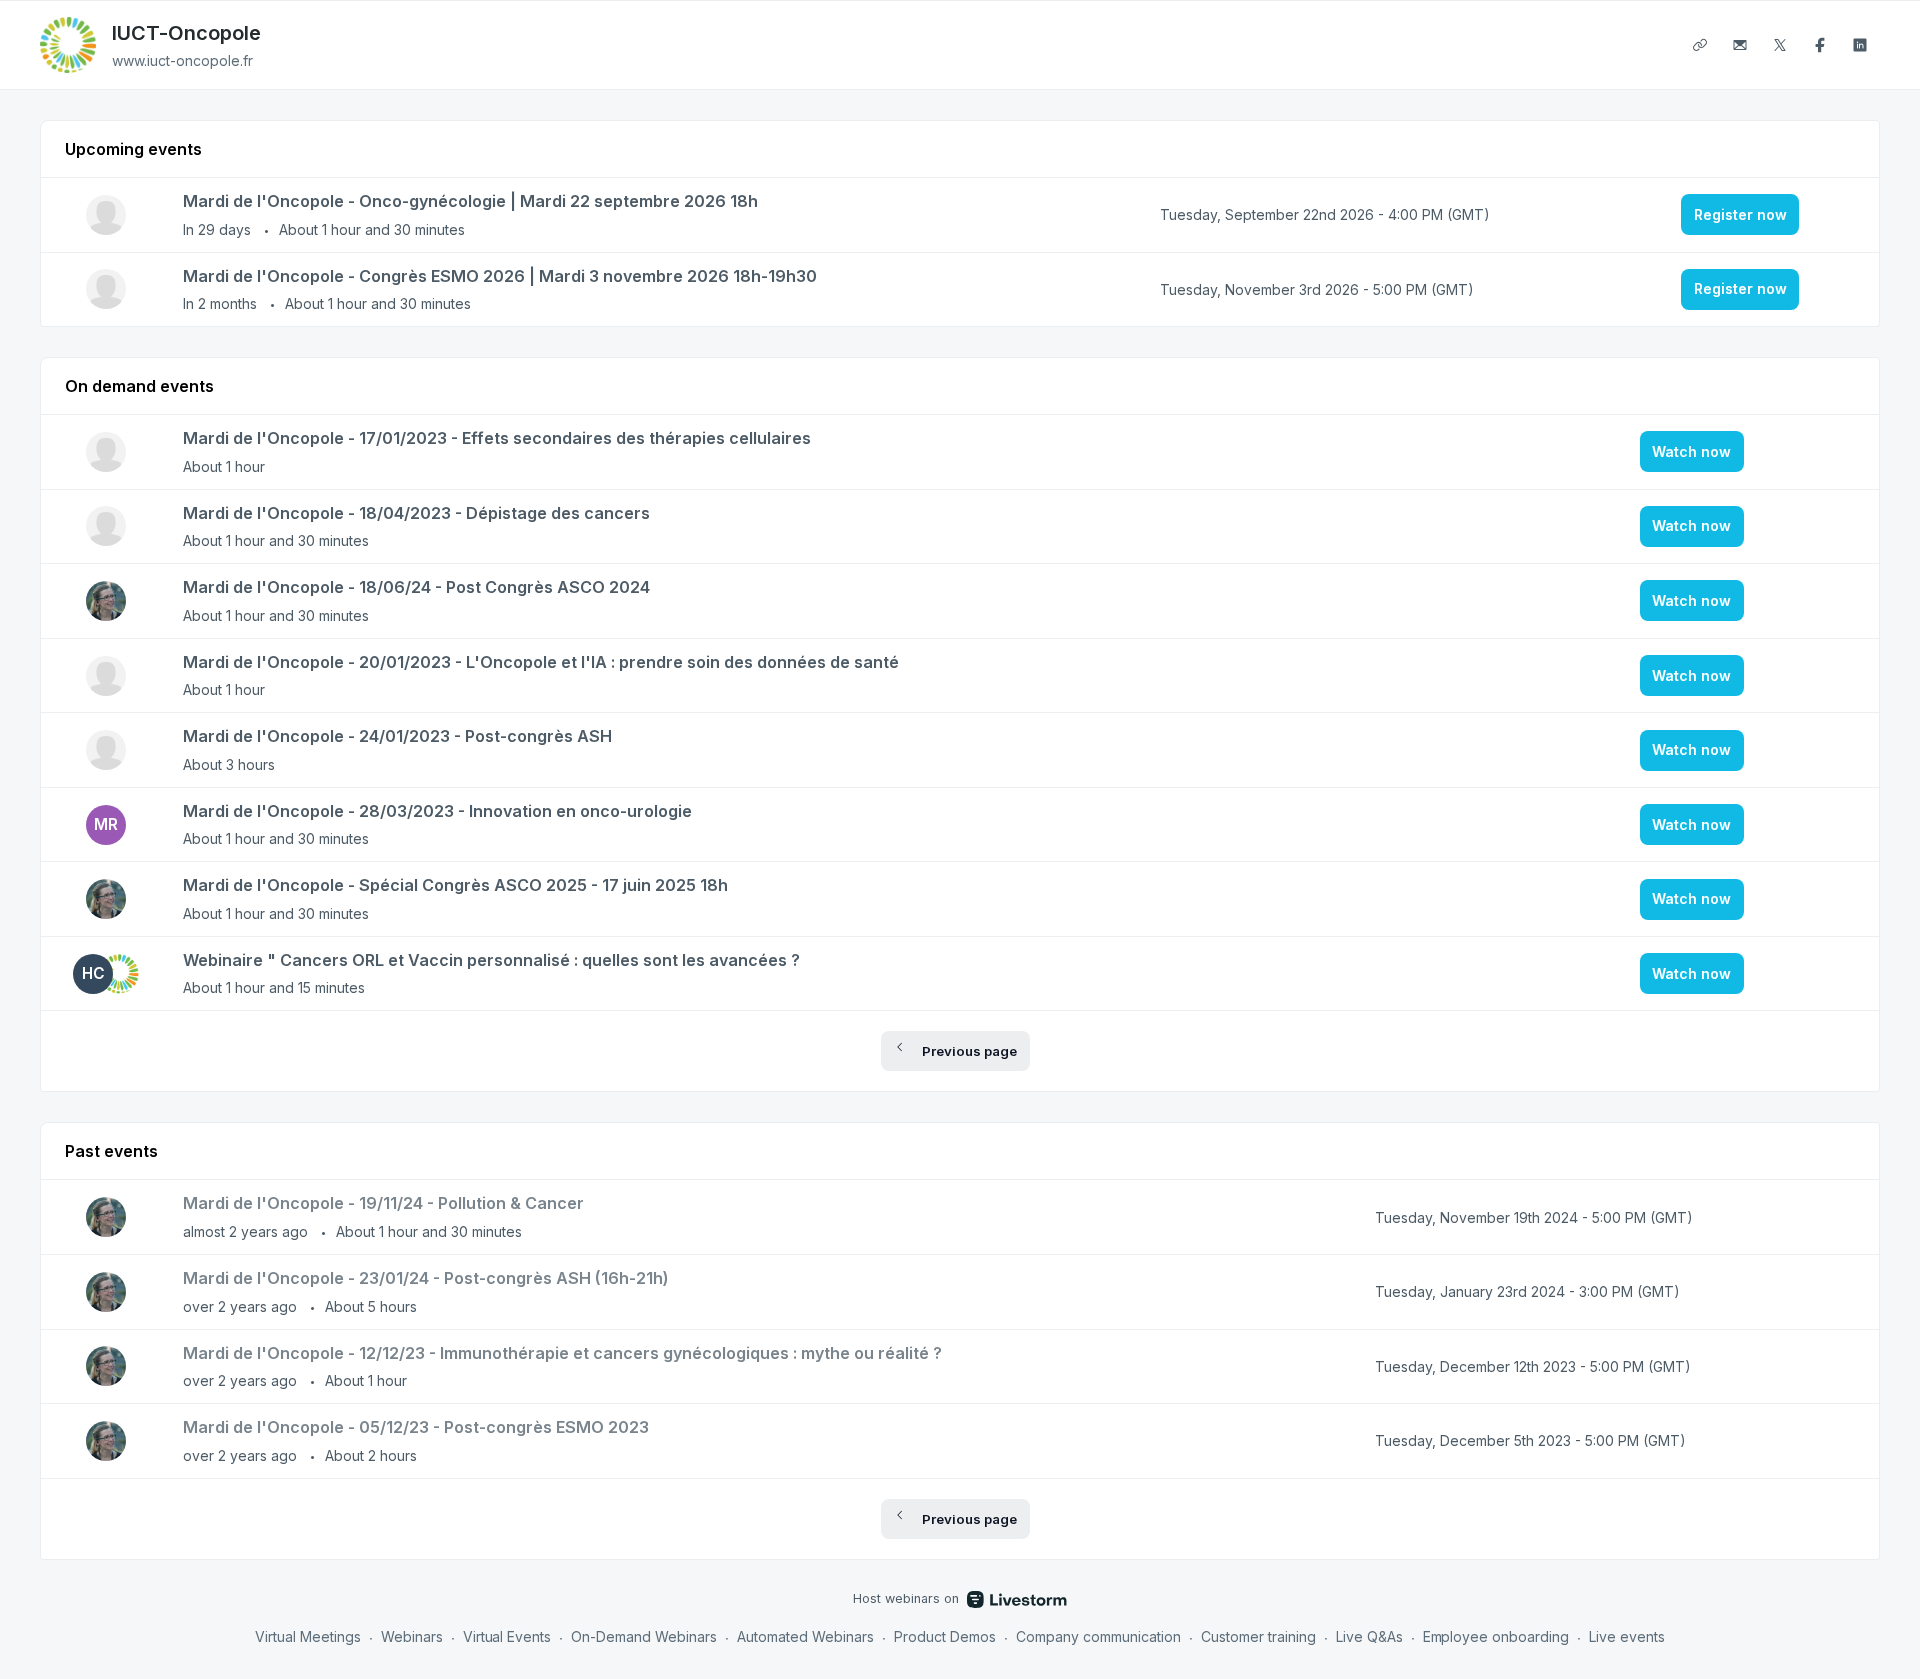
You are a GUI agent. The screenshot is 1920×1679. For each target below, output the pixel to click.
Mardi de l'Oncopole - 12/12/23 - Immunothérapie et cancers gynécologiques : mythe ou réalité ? (562, 1353)
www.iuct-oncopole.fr (182, 60)
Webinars (412, 1636)
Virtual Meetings (308, 1636)
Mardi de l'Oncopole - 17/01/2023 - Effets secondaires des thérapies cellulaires (497, 438)
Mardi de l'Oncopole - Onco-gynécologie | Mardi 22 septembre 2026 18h (470, 201)
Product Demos (945, 1636)
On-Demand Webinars (644, 1636)
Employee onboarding (1496, 1636)
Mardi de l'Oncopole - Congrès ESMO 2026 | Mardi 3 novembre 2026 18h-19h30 (500, 276)
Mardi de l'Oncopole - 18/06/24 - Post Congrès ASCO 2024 (416, 587)
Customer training (1258, 1636)
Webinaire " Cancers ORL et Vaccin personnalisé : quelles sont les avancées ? (491, 960)
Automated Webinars (805, 1636)
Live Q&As (1369, 1636)
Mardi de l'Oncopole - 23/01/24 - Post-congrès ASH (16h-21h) (426, 1278)
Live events (1627, 1636)
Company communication (1098, 1636)
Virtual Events (507, 1636)
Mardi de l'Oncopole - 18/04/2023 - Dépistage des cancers (416, 513)
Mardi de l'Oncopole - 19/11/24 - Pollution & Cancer (383, 1203)
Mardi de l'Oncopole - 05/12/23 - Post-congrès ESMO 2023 (416, 1427)
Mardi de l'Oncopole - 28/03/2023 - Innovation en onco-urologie (437, 811)
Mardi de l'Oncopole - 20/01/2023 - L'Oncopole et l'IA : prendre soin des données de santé (541, 662)
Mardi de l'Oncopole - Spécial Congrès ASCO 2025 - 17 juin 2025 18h (455, 885)
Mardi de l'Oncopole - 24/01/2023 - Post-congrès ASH (397, 736)
